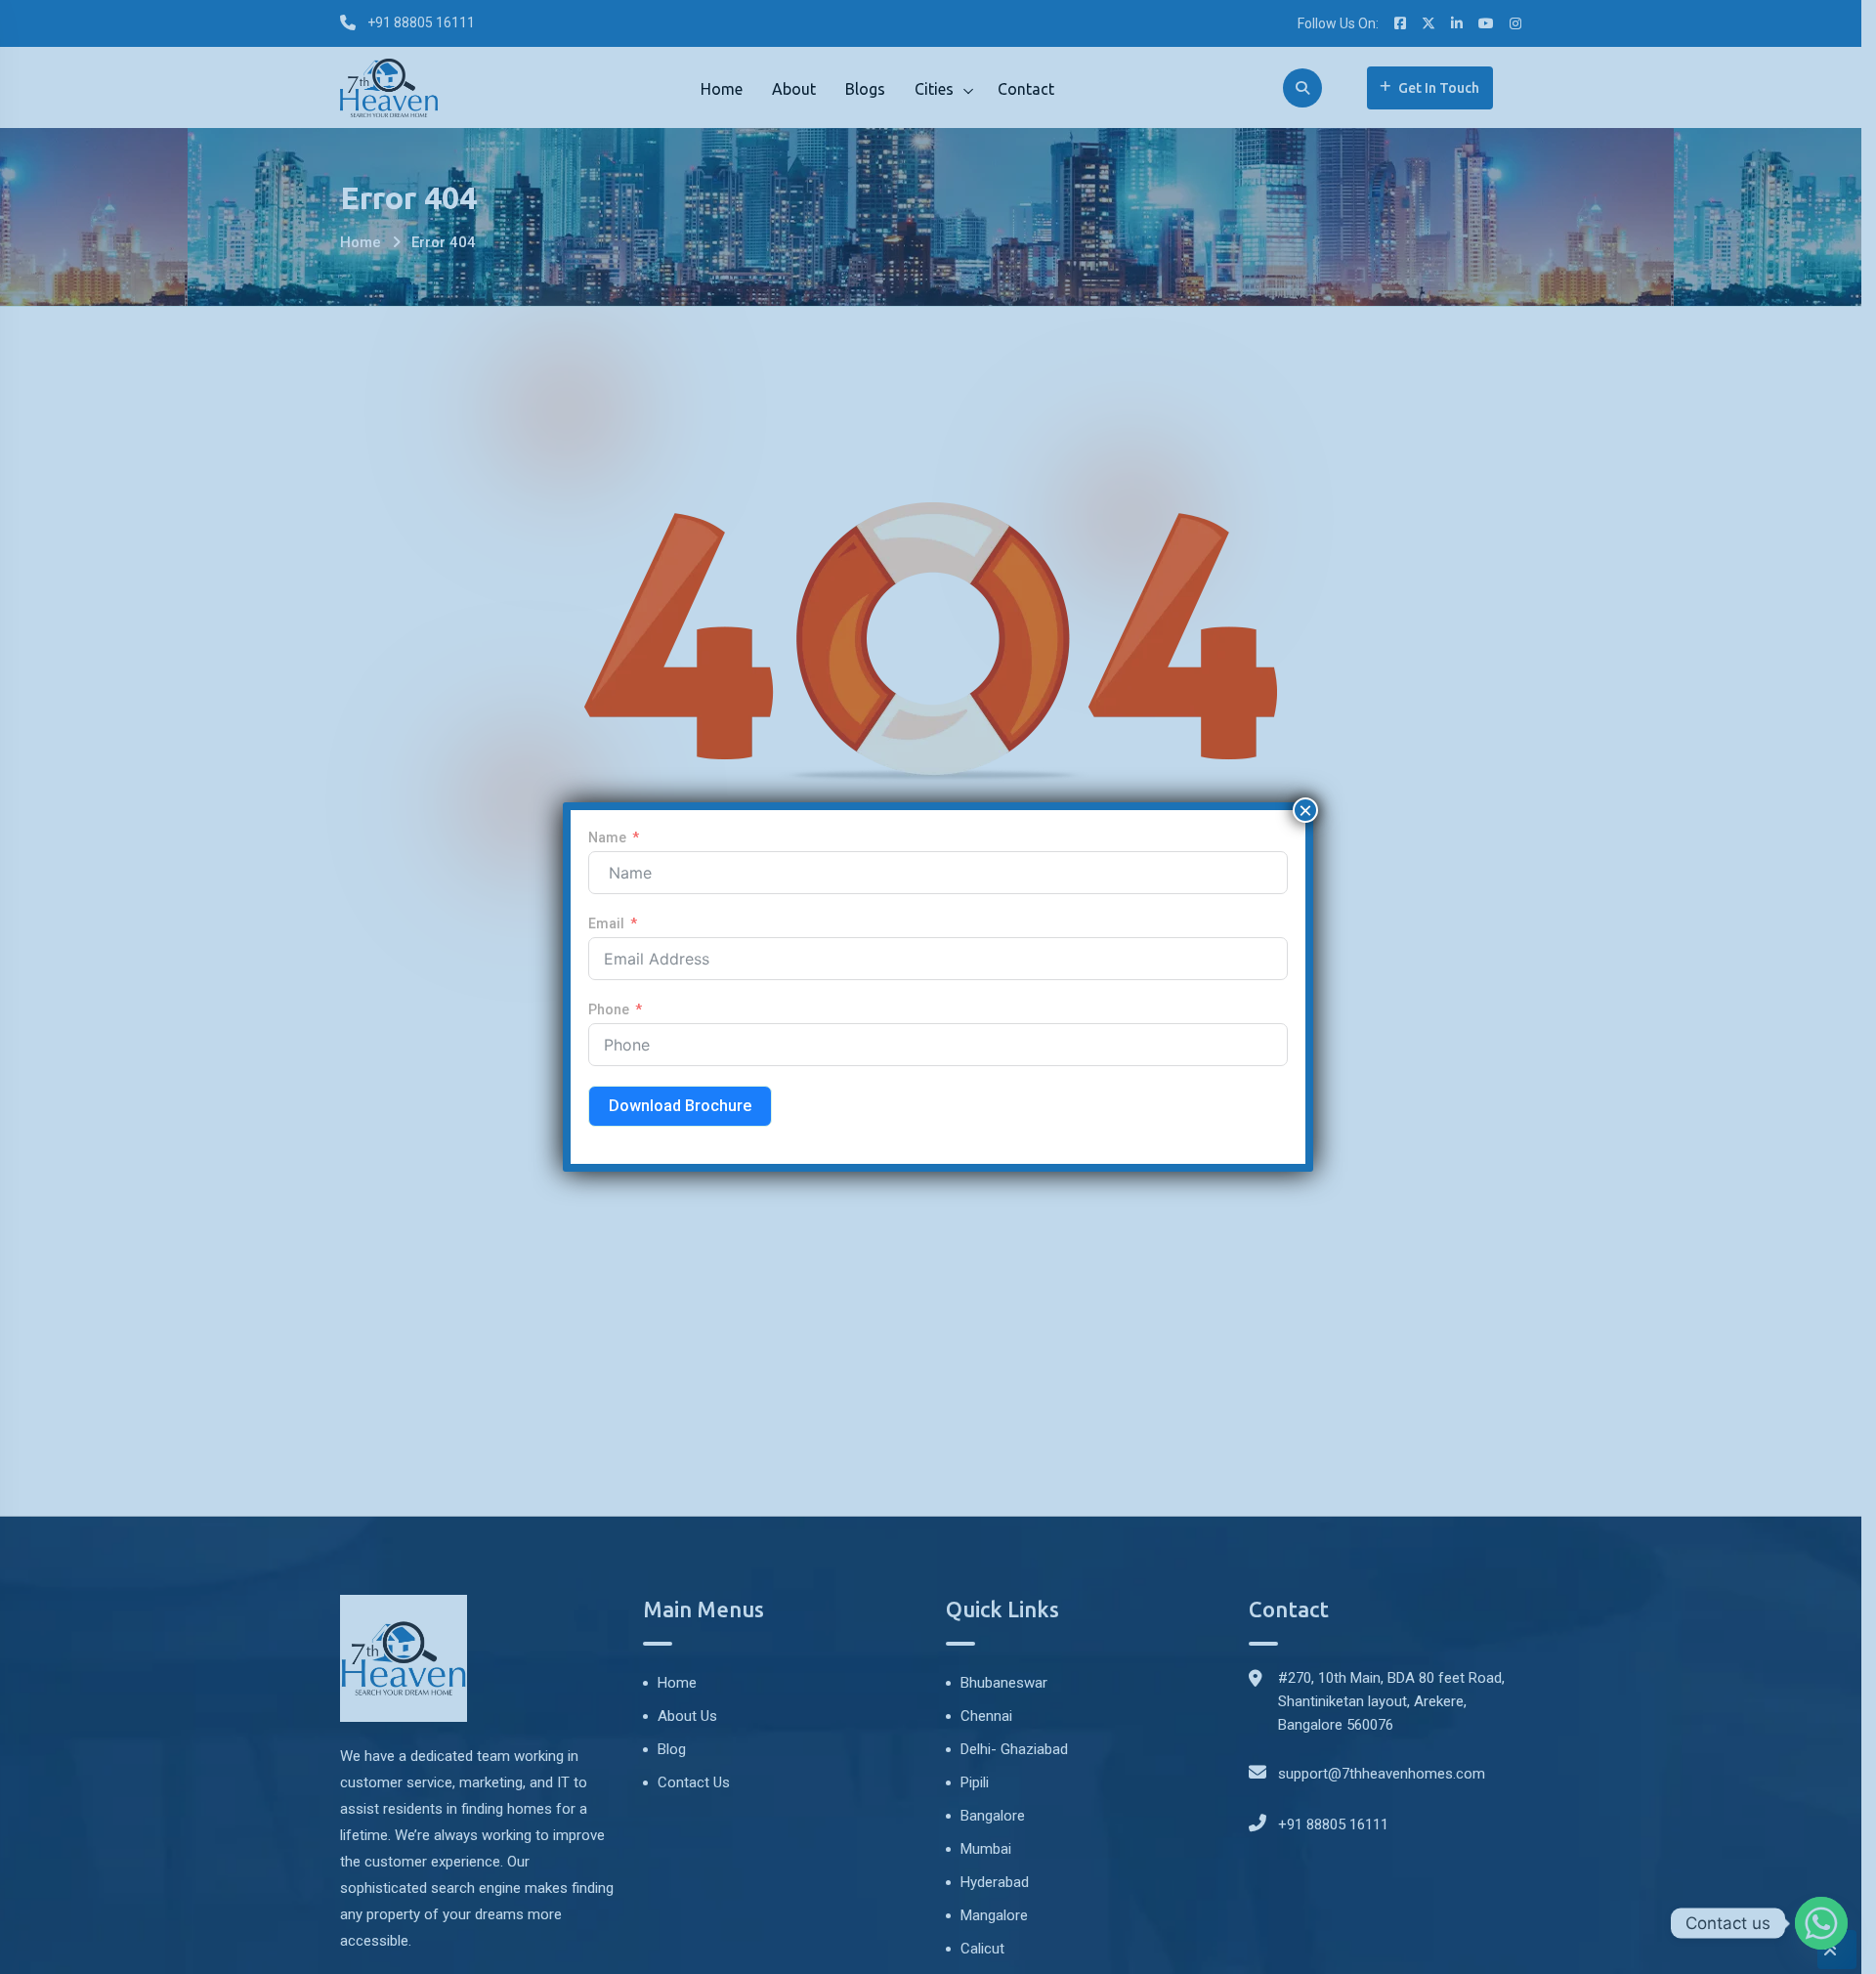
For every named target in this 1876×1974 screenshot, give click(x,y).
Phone (609, 1009)
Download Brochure (680, 1106)
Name (607, 837)
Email (606, 923)
